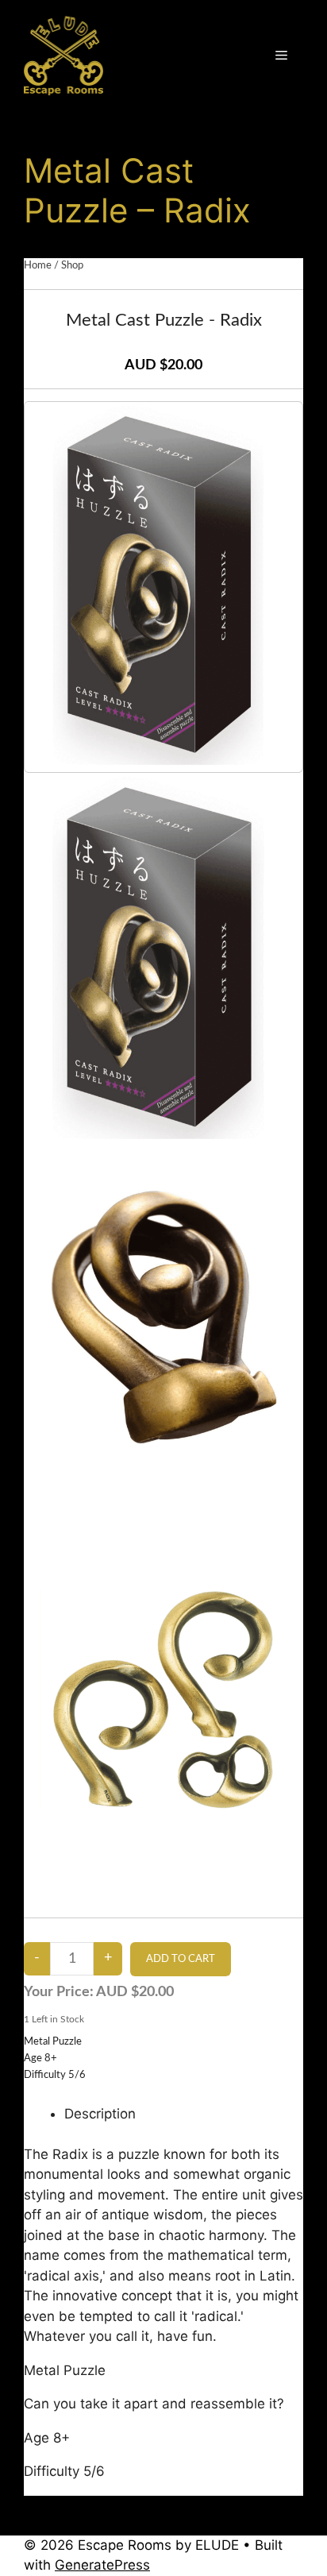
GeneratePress (102, 2565)
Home (38, 266)
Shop (72, 266)
